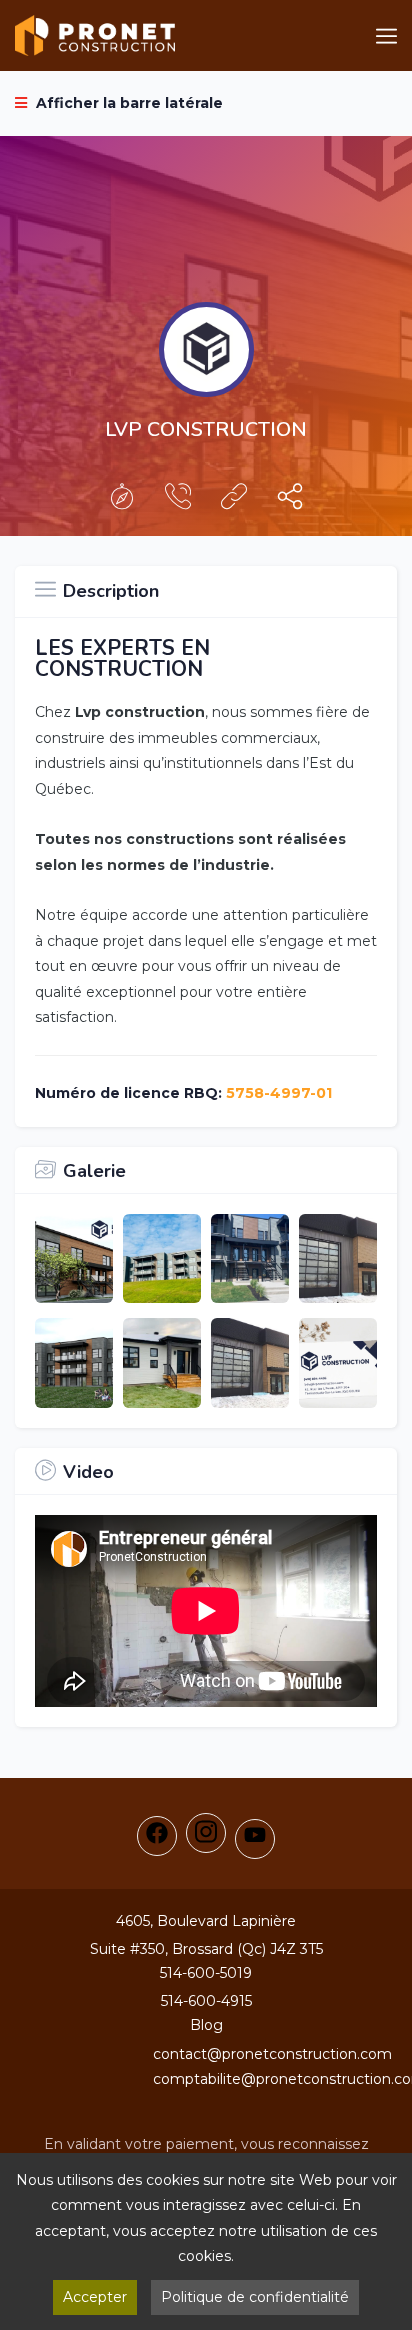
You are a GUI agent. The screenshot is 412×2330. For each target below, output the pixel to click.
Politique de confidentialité (255, 2297)
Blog (206, 2025)
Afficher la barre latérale (127, 103)
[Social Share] (290, 501)
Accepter (95, 2297)
